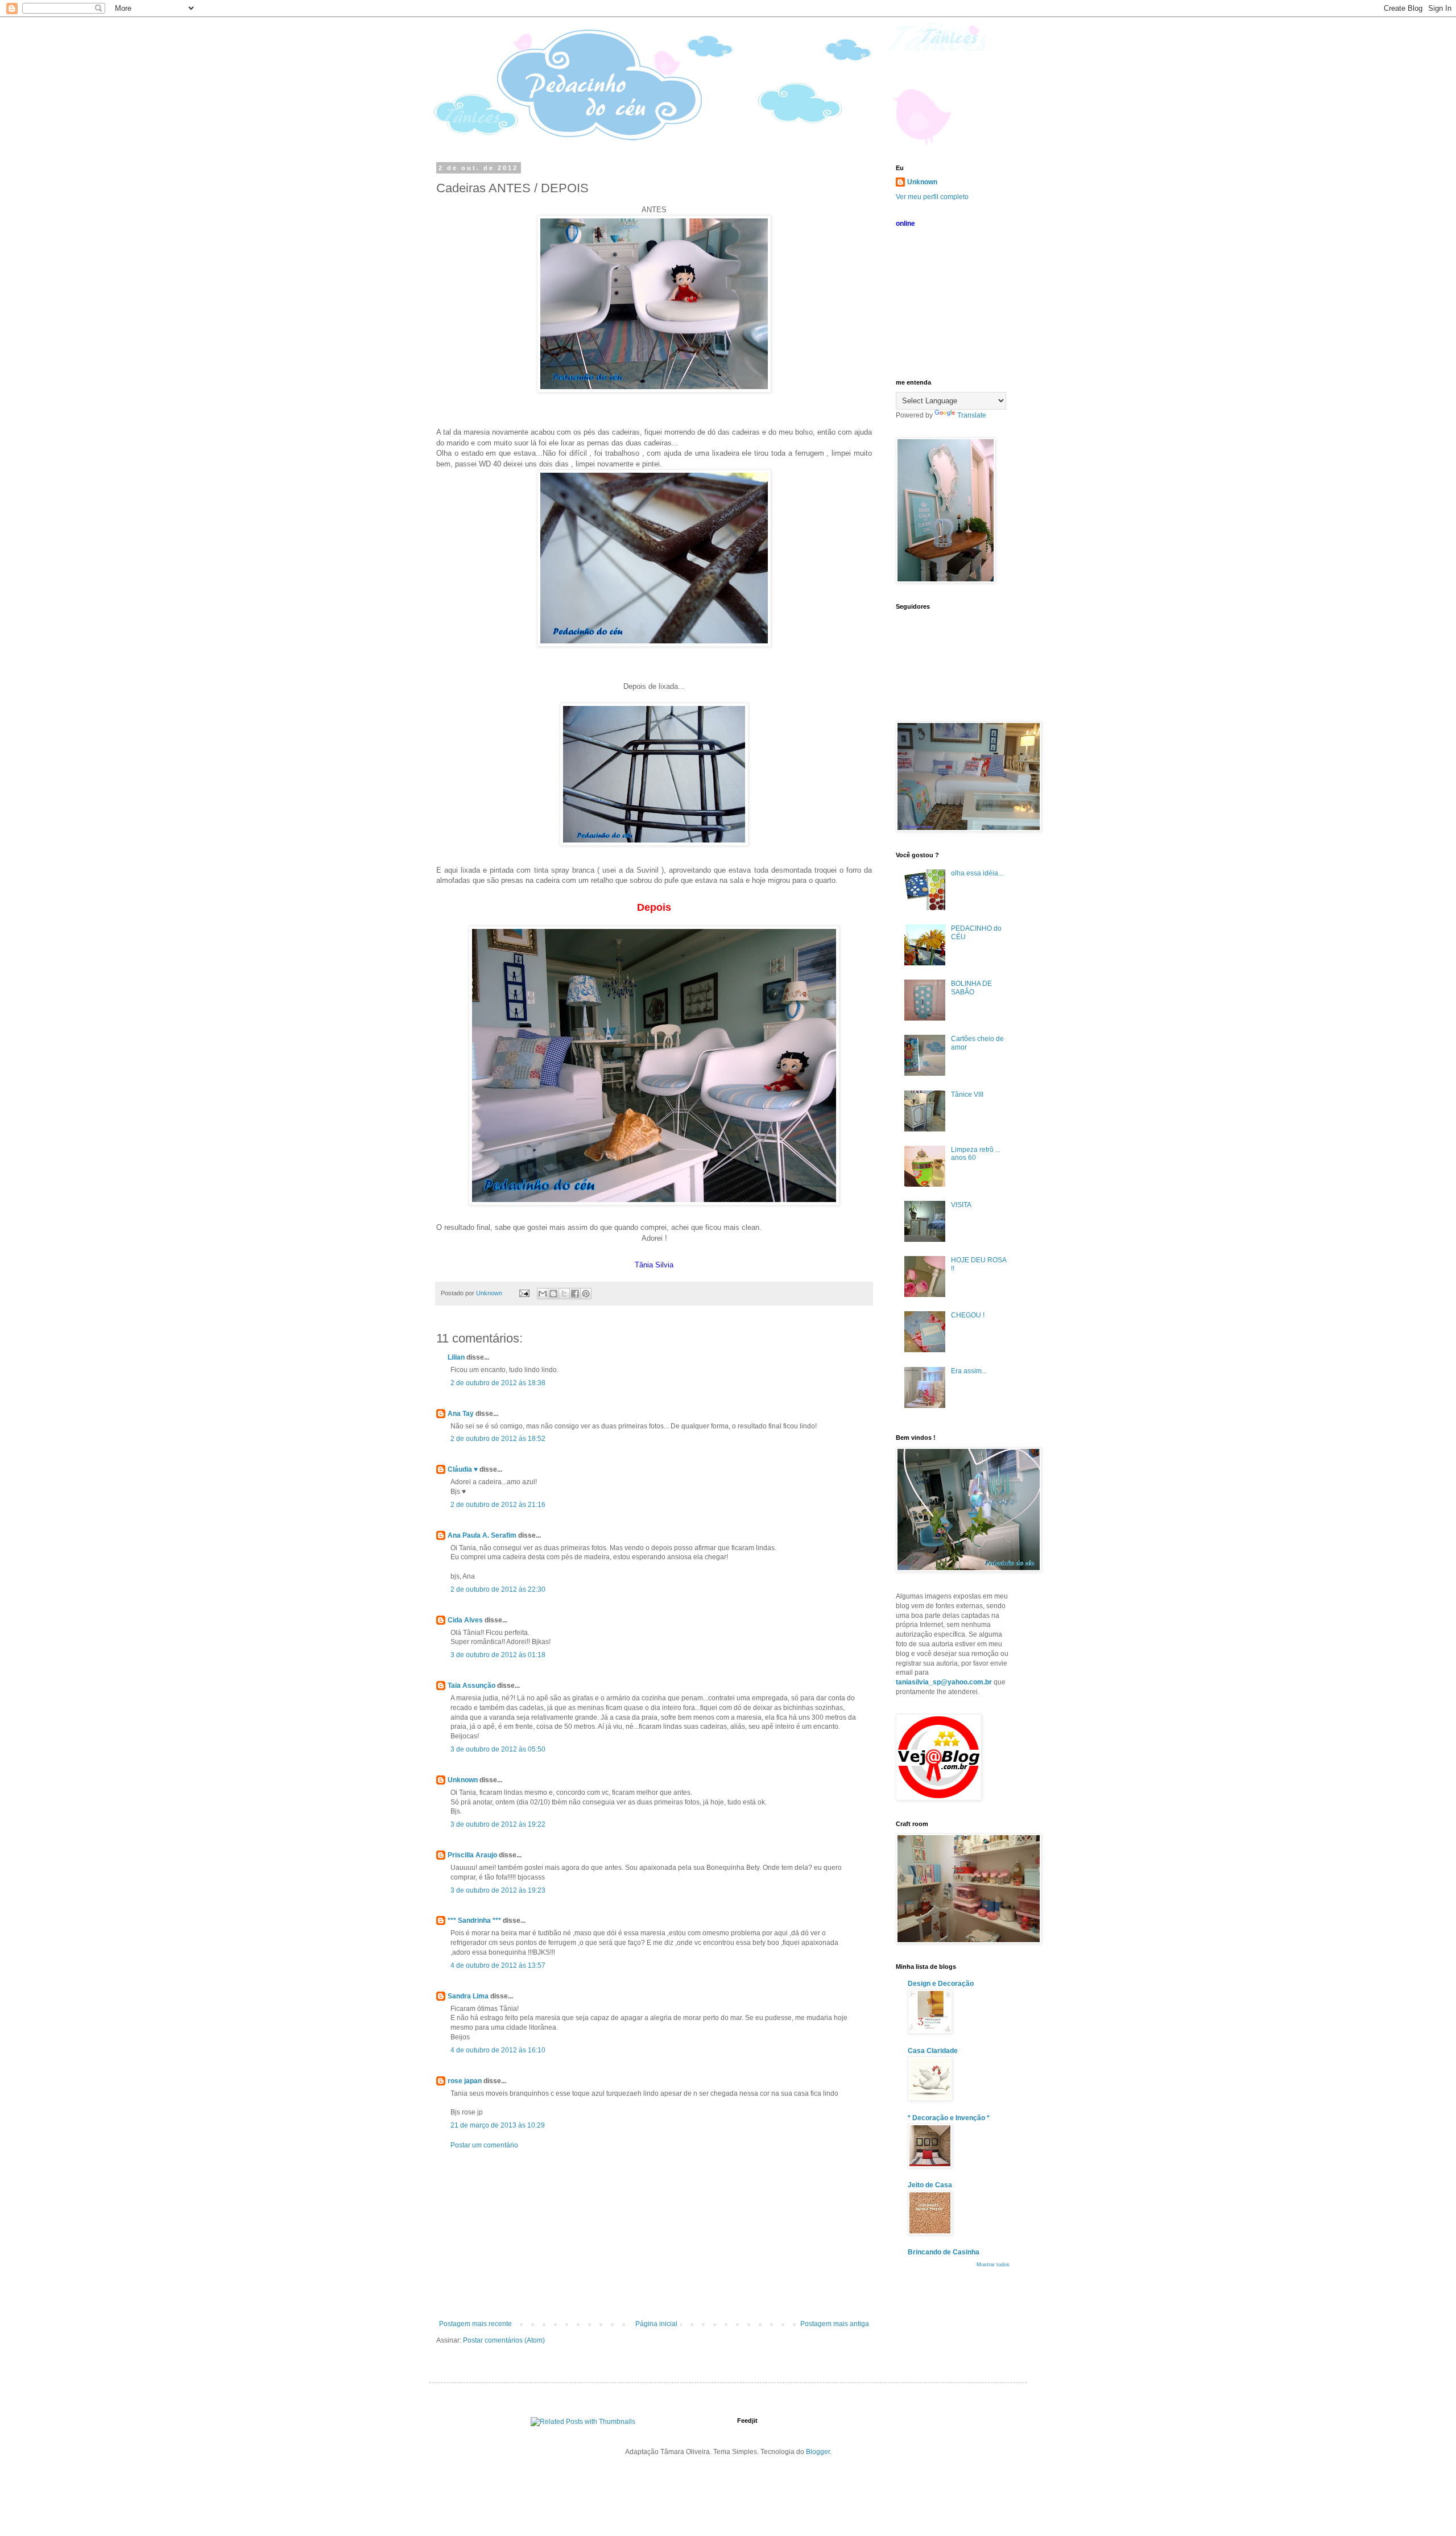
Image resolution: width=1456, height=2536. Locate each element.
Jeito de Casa (930, 2185)
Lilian (456, 1357)
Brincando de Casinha (944, 2252)
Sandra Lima (468, 1996)
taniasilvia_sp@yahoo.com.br (944, 1682)
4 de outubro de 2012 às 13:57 (498, 1965)
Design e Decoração (941, 1984)
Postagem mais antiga (835, 2324)
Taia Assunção (471, 1686)
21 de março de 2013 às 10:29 (498, 2125)
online (905, 224)
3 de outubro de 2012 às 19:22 (498, 1824)
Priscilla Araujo (472, 1855)
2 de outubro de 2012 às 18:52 (498, 1439)
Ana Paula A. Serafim (482, 1535)
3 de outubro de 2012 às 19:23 (498, 1890)
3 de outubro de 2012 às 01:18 (498, 1655)
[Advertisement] (654, 2235)
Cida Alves (465, 1620)
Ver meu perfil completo (932, 197)
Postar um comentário (484, 2145)
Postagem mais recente (475, 2324)
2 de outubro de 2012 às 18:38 (498, 1383)
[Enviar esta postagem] (524, 1293)
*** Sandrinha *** (474, 1920)
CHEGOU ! (968, 1315)
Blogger (818, 2452)
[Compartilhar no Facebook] (575, 1294)
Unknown (463, 1780)
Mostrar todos (993, 2265)
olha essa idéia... (977, 873)
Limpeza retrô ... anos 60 (976, 1154)
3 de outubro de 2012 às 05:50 (498, 1749)
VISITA (961, 1205)
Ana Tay (461, 1414)
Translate (972, 415)
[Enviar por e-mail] (543, 1294)
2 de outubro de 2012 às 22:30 (498, 1589)
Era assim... (969, 1371)
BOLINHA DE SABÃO (971, 988)
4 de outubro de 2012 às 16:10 (498, 2050)
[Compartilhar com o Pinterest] (586, 1294)
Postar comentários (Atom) (504, 2340)
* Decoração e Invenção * (949, 2118)
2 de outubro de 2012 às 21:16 (498, 1505)
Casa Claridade (933, 2051)
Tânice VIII (967, 1094)
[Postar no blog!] (553, 1294)
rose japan (465, 2081)
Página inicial (656, 2324)
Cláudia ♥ (463, 1469)
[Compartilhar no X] (564, 1294)
